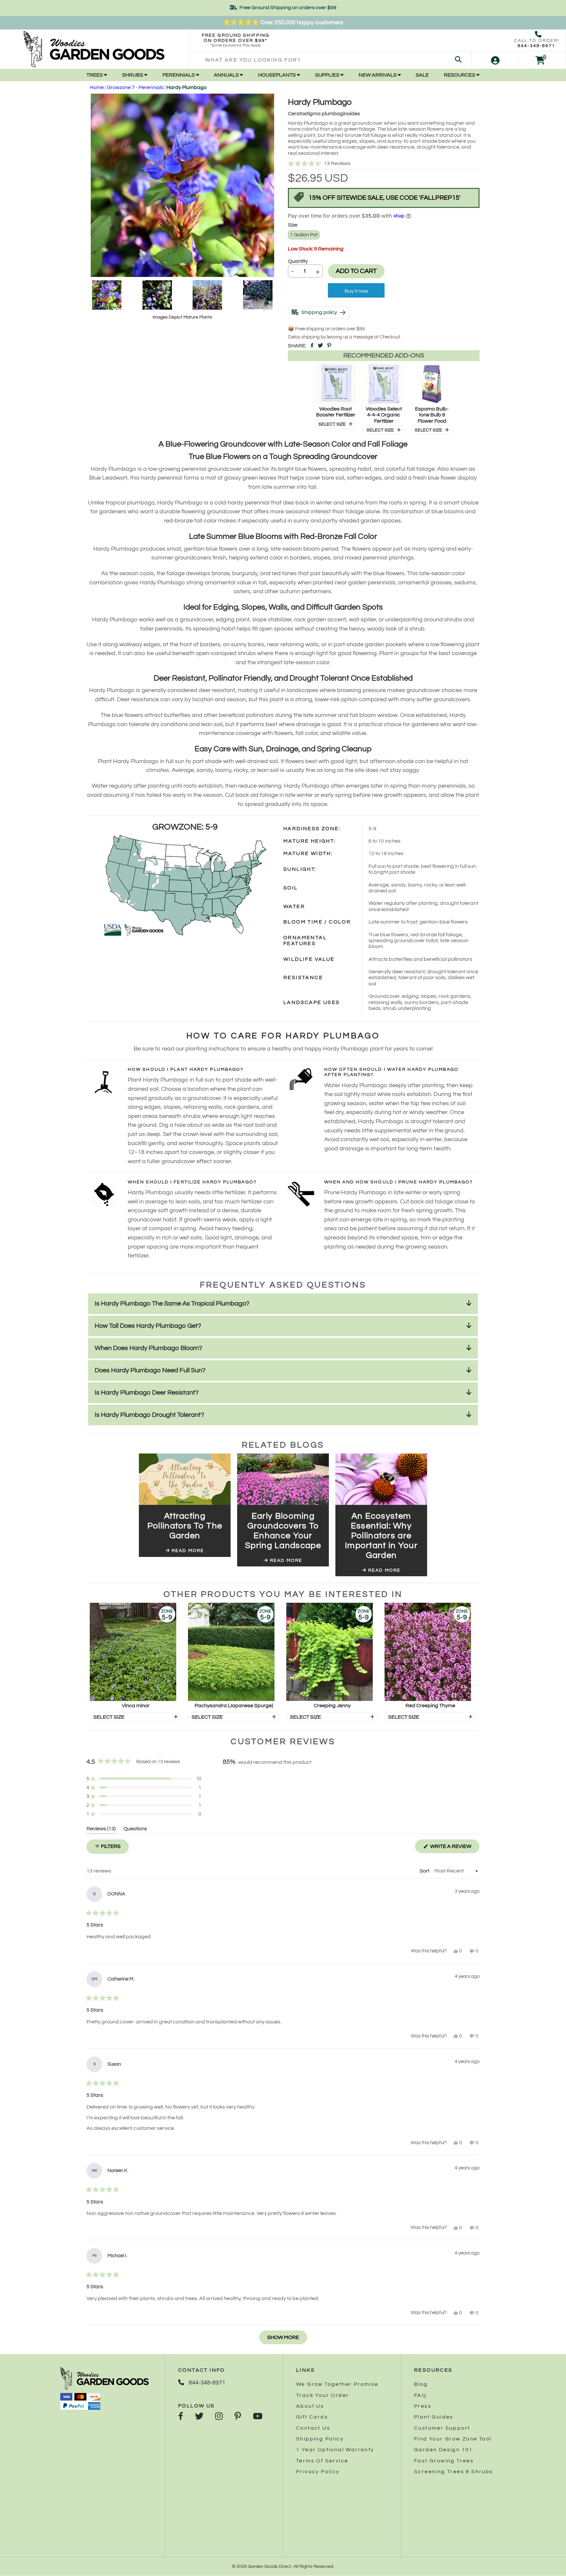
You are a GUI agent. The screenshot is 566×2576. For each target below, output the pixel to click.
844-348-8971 (536, 46)
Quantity (298, 261)
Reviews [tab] (101, 1830)
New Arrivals (378, 75)
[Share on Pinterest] (329, 346)
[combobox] (330, 60)
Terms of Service (322, 2461)
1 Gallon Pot (304, 235)
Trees (95, 75)
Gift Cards (312, 2417)
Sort (425, 1871)
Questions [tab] (135, 1830)
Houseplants (277, 75)
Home (97, 87)
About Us (310, 2406)
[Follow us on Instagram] (219, 2417)
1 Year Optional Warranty (335, 2450)
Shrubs (133, 75)
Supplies (328, 75)
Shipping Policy (320, 2439)
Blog (421, 2384)
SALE (422, 75)
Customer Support (442, 2428)
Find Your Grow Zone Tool (453, 2439)
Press (423, 2406)
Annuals (227, 75)
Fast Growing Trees (444, 2461)
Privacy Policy (318, 2472)
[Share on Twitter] (320, 346)
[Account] (495, 60)
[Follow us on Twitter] (199, 2417)
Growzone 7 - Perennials (135, 87)
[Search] (458, 60)
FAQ (420, 2395)
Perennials (179, 75)
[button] (384, 164)
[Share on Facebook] (312, 346)
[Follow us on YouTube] (258, 2417)
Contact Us (313, 2428)
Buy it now (356, 291)
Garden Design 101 (443, 2450)
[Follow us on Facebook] (181, 2417)
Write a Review (454, 1848)
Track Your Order (322, 2395)
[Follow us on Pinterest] (238, 2417)
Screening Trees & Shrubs (454, 2472)
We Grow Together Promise (337, 2384)
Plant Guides (434, 2417)
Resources (460, 75)
